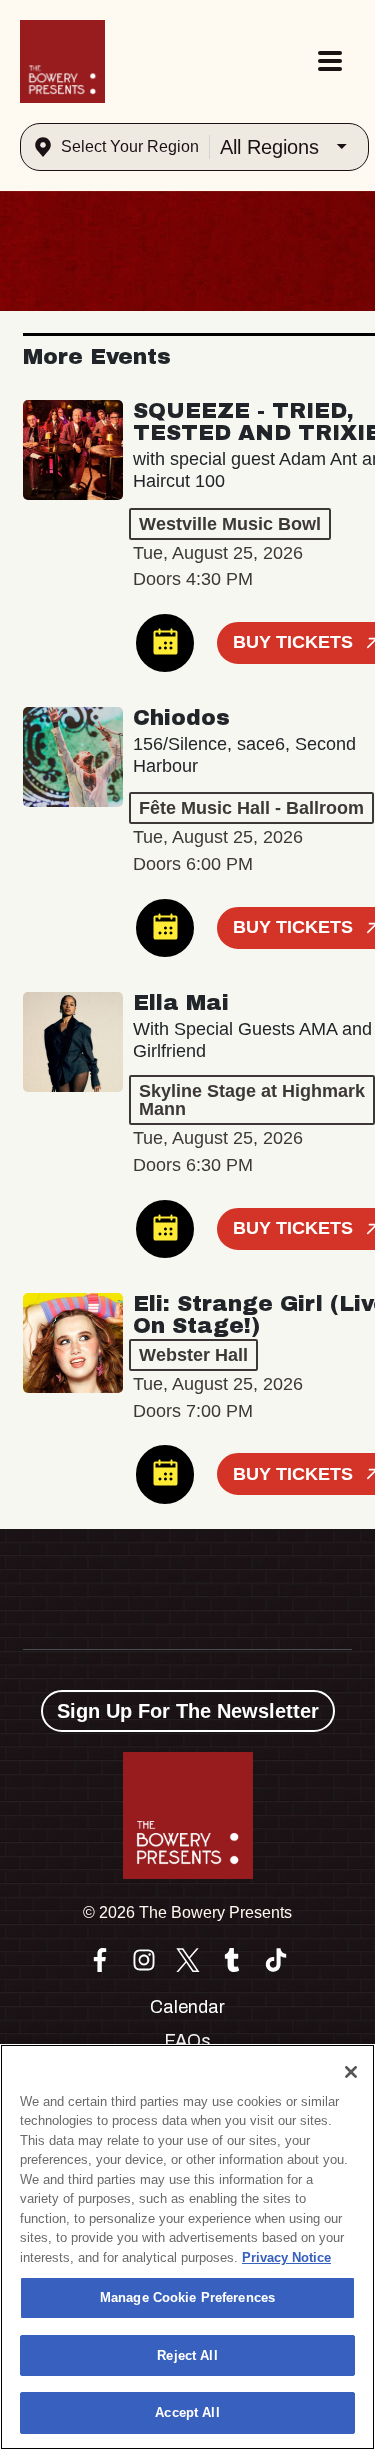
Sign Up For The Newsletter (188, 1711)
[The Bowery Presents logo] (62, 61)
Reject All (187, 2355)
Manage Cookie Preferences (187, 2297)
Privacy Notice (286, 2257)
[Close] (351, 2072)
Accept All (187, 2412)
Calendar (187, 2007)
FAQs (187, 2041)
